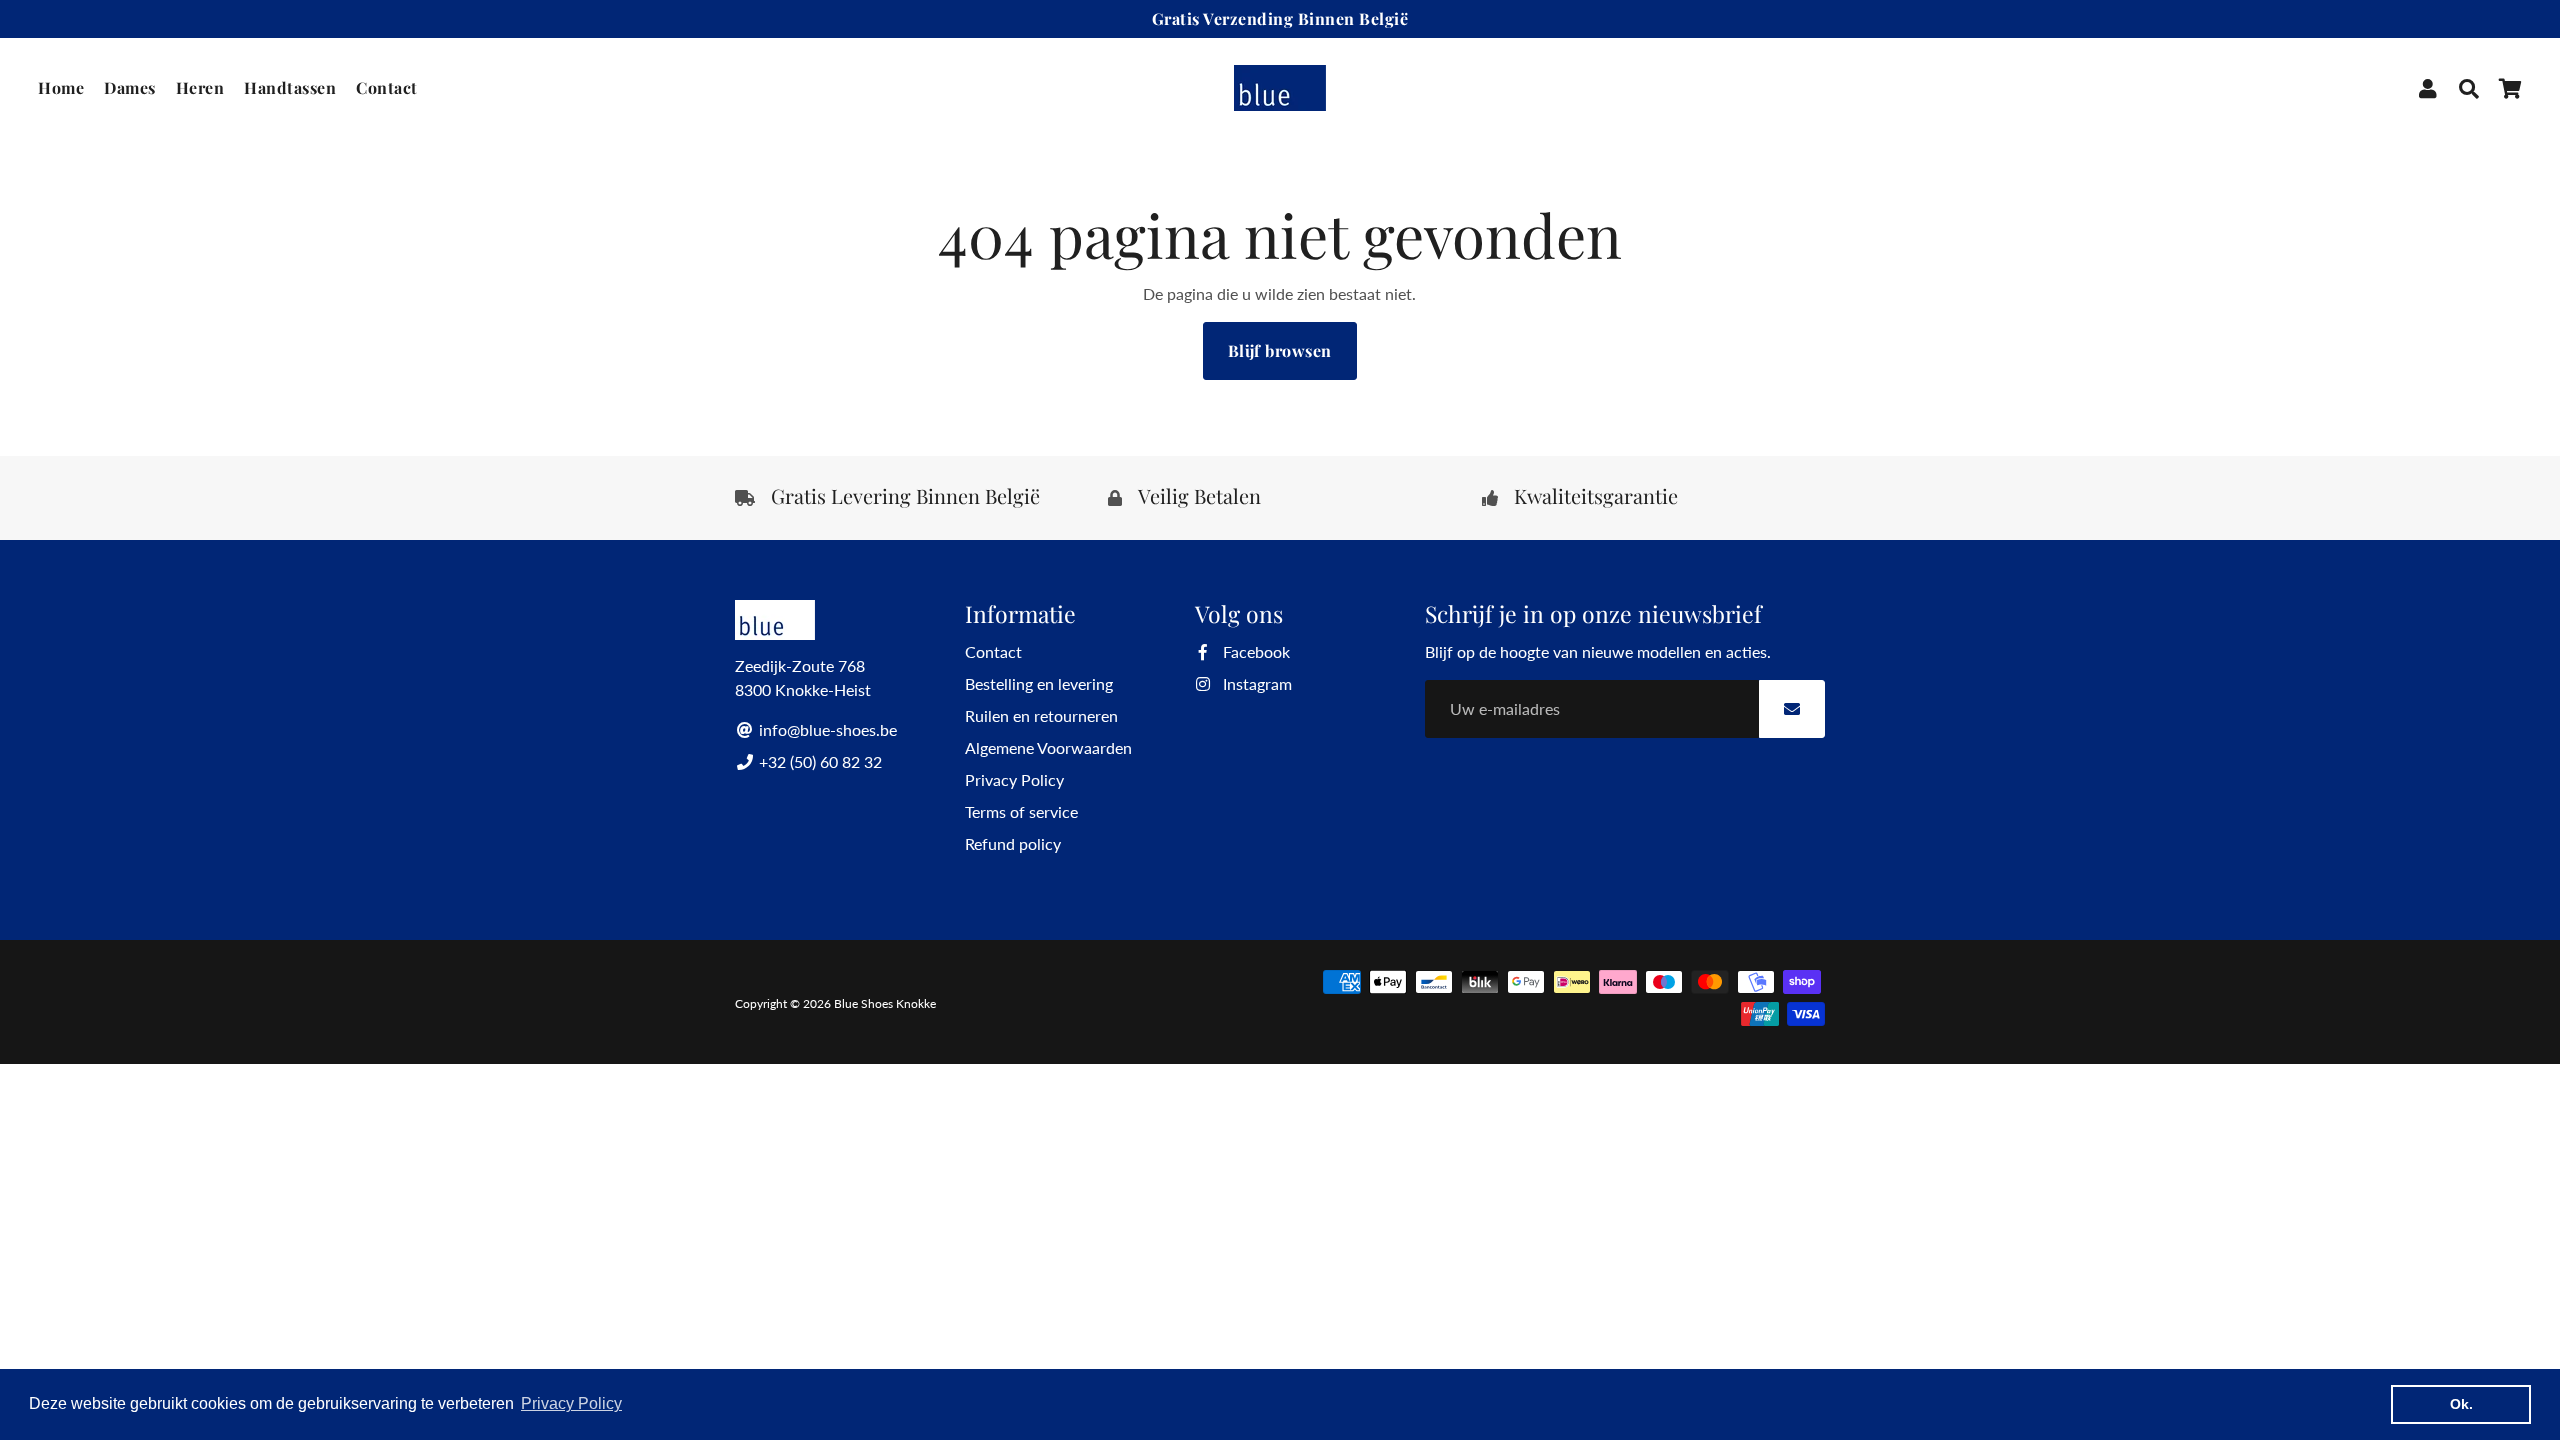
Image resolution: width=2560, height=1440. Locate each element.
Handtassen (290, 87)
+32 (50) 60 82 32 (818, 761)
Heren (200, 87)
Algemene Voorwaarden (1048, 747)
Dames (130, 87)
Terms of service (1021, 811)
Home (61, 87)
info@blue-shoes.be (826, 729)
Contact (387, 87)
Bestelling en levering (1039, 683)
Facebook (1254, 651)
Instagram (1255, 683)
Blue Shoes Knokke (885, 1003)
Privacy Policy (1014, 779)
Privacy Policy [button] (571, 1403)
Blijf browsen (1280, 350)
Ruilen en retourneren (1041, 715)
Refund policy (1013, 843)
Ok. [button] (2461, 1404)
